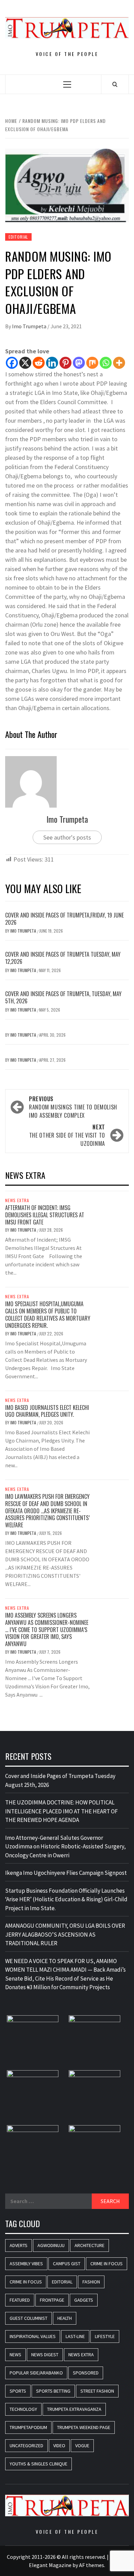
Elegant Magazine (50, 2565)
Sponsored (86, 2373)
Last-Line (75, 2336)
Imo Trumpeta (30, 326)
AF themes (92, 2565)
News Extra (17, 1200)
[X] (25, 363)
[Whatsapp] (106, 363)
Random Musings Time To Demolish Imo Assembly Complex (73, 1107)
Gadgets (84, 2300)
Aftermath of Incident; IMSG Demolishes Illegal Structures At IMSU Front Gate (45, 1215)
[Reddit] (39, 363)
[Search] (115, 84)
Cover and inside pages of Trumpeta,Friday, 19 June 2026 (64, 919)
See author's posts (67, 837)
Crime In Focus (107, 2264)
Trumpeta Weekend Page (84, 2427)
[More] (119, 363)
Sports (18, 2391)
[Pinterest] (65, 363)
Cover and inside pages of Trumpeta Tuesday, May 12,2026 (63, 958)
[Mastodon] (79, 363)
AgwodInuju (51, 2245)
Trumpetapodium (28, 2427)
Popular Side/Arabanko (36, 2373)
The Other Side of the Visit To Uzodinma (67, 1135)
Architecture (90, 2245)
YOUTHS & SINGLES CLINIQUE (38, 2464)
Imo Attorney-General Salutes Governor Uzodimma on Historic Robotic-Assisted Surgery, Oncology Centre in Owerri (65, 1846)
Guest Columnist (29, 2318)
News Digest (45, 2355)
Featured (20, 2300)
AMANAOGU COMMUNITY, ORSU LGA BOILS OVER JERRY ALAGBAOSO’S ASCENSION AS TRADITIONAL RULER (65, 1934)
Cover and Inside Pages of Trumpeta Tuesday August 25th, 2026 (60, 1780)
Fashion (91, 2282)
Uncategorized (26, 2446)
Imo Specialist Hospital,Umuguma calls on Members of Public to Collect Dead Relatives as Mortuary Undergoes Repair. (48, 1314)
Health (65, 2318)
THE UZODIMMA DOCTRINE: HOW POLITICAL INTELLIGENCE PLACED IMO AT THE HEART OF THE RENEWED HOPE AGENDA (62, 1811)
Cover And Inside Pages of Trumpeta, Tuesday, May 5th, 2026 (63, 997)
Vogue (82, 2446)
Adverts (19, 2245)
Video (59, 2446)
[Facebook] (12, 363)
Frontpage (52, 2300)
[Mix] (92, 363)
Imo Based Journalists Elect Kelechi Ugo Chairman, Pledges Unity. (47, 1411)
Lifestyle (105, 2336)
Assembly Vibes (26, 2264)
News (15, 2355)
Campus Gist (67, 2264)
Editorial (18, 237)
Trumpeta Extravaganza (74, 2409)
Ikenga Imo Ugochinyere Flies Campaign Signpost (66, 1873)
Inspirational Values (33, 2336)
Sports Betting (53, 2391)
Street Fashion (97, 2391)
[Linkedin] (52, 363)
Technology (23, 2409)
